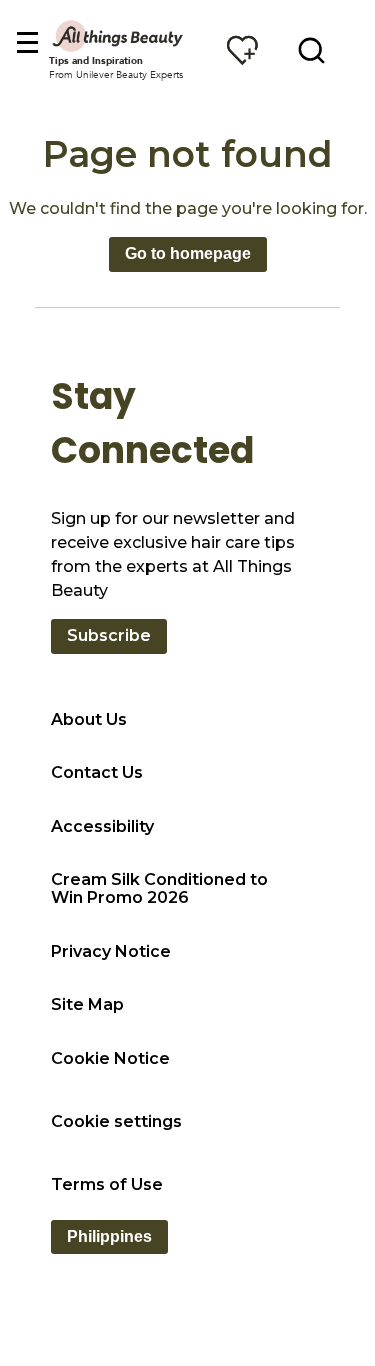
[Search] (311, 50)
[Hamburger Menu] (26, 43)
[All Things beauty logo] (119, 35)
